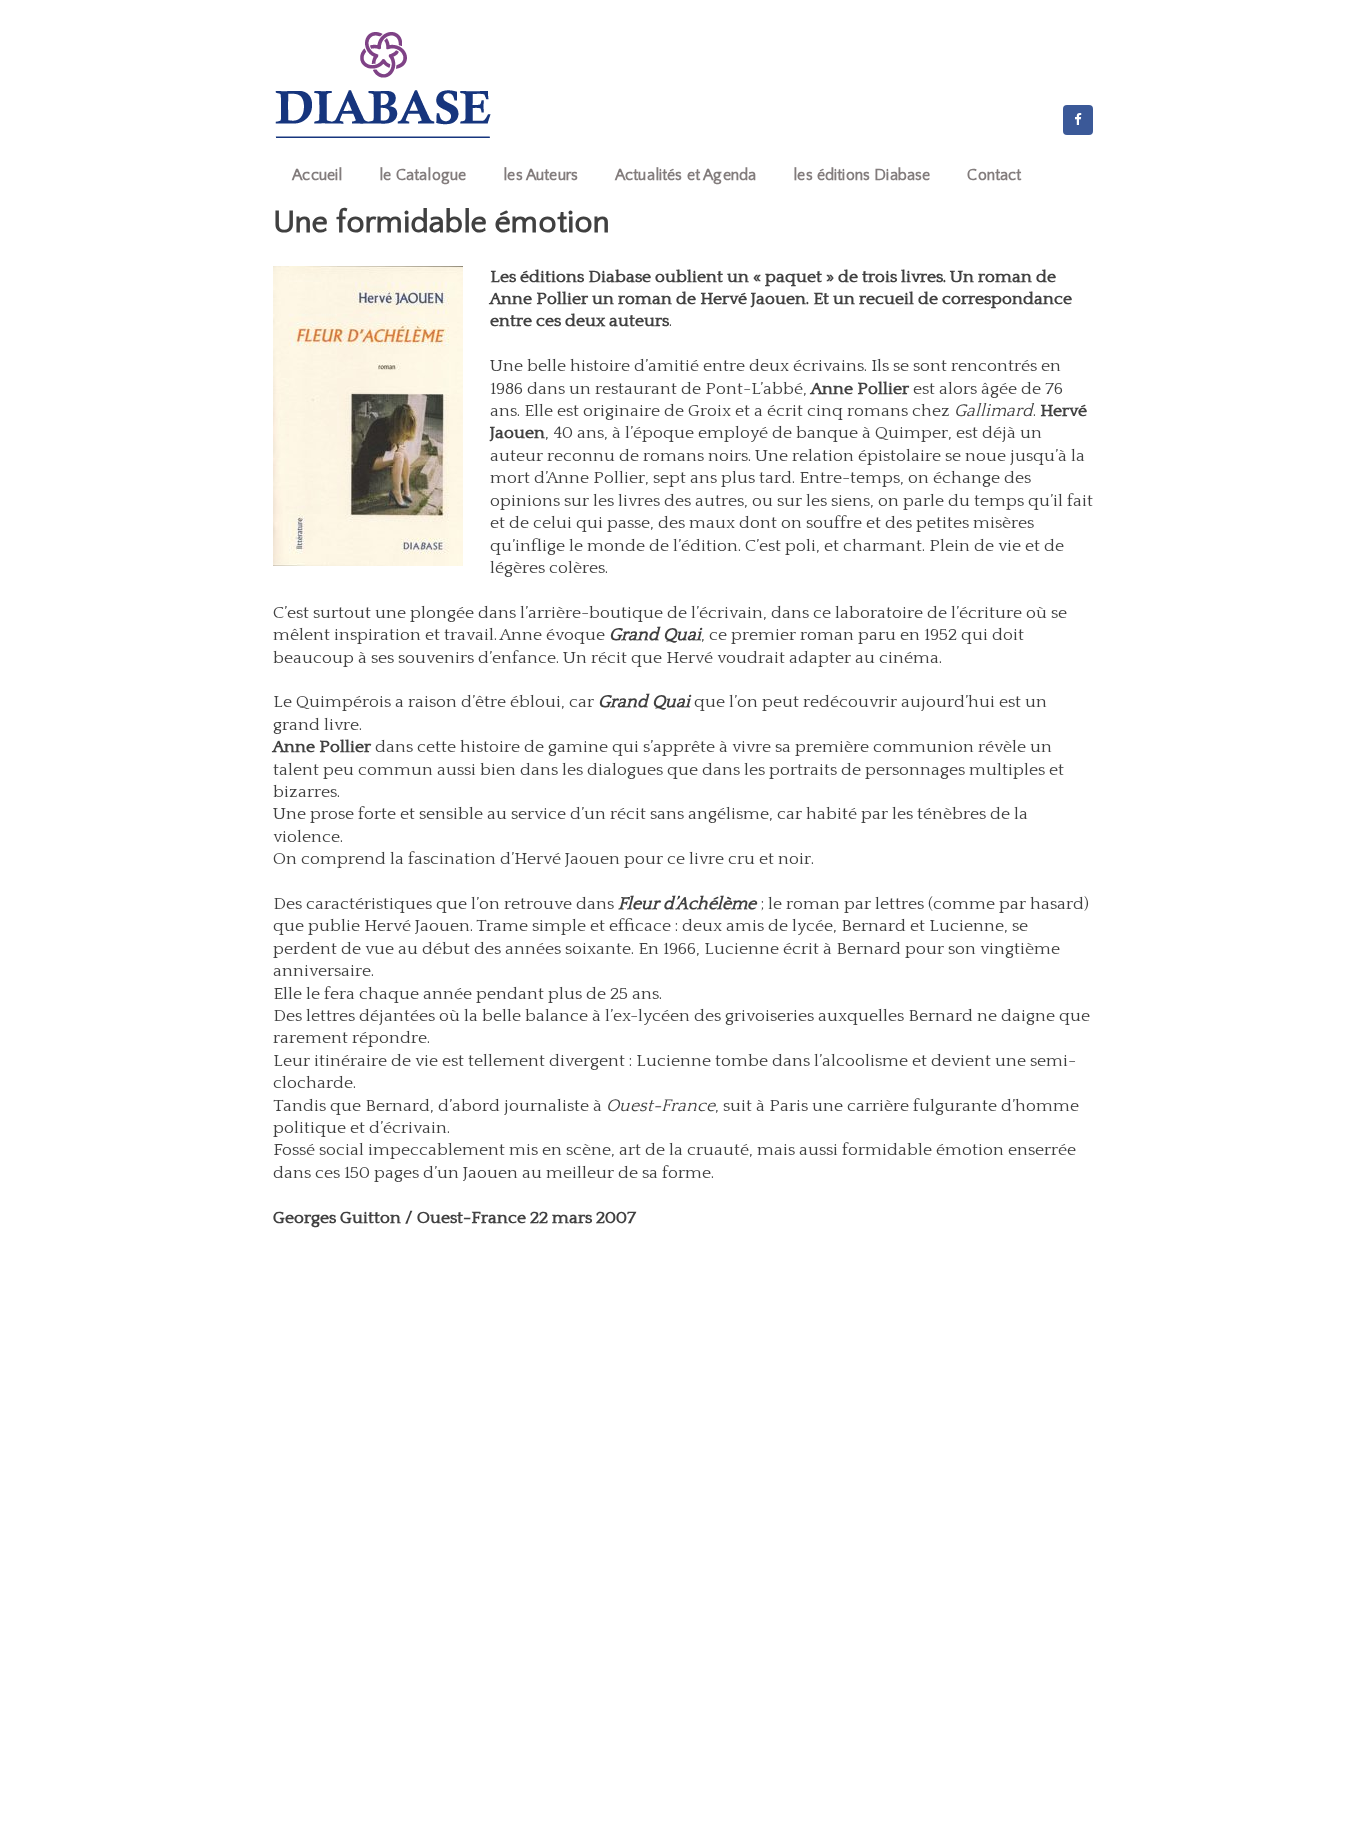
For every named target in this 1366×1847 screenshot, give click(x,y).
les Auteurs (540, 175)
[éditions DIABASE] (383, 85)
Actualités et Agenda (685, 175)
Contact (994, 175)
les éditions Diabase (861, 175)
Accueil (317, 175)
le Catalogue (422, 175)
